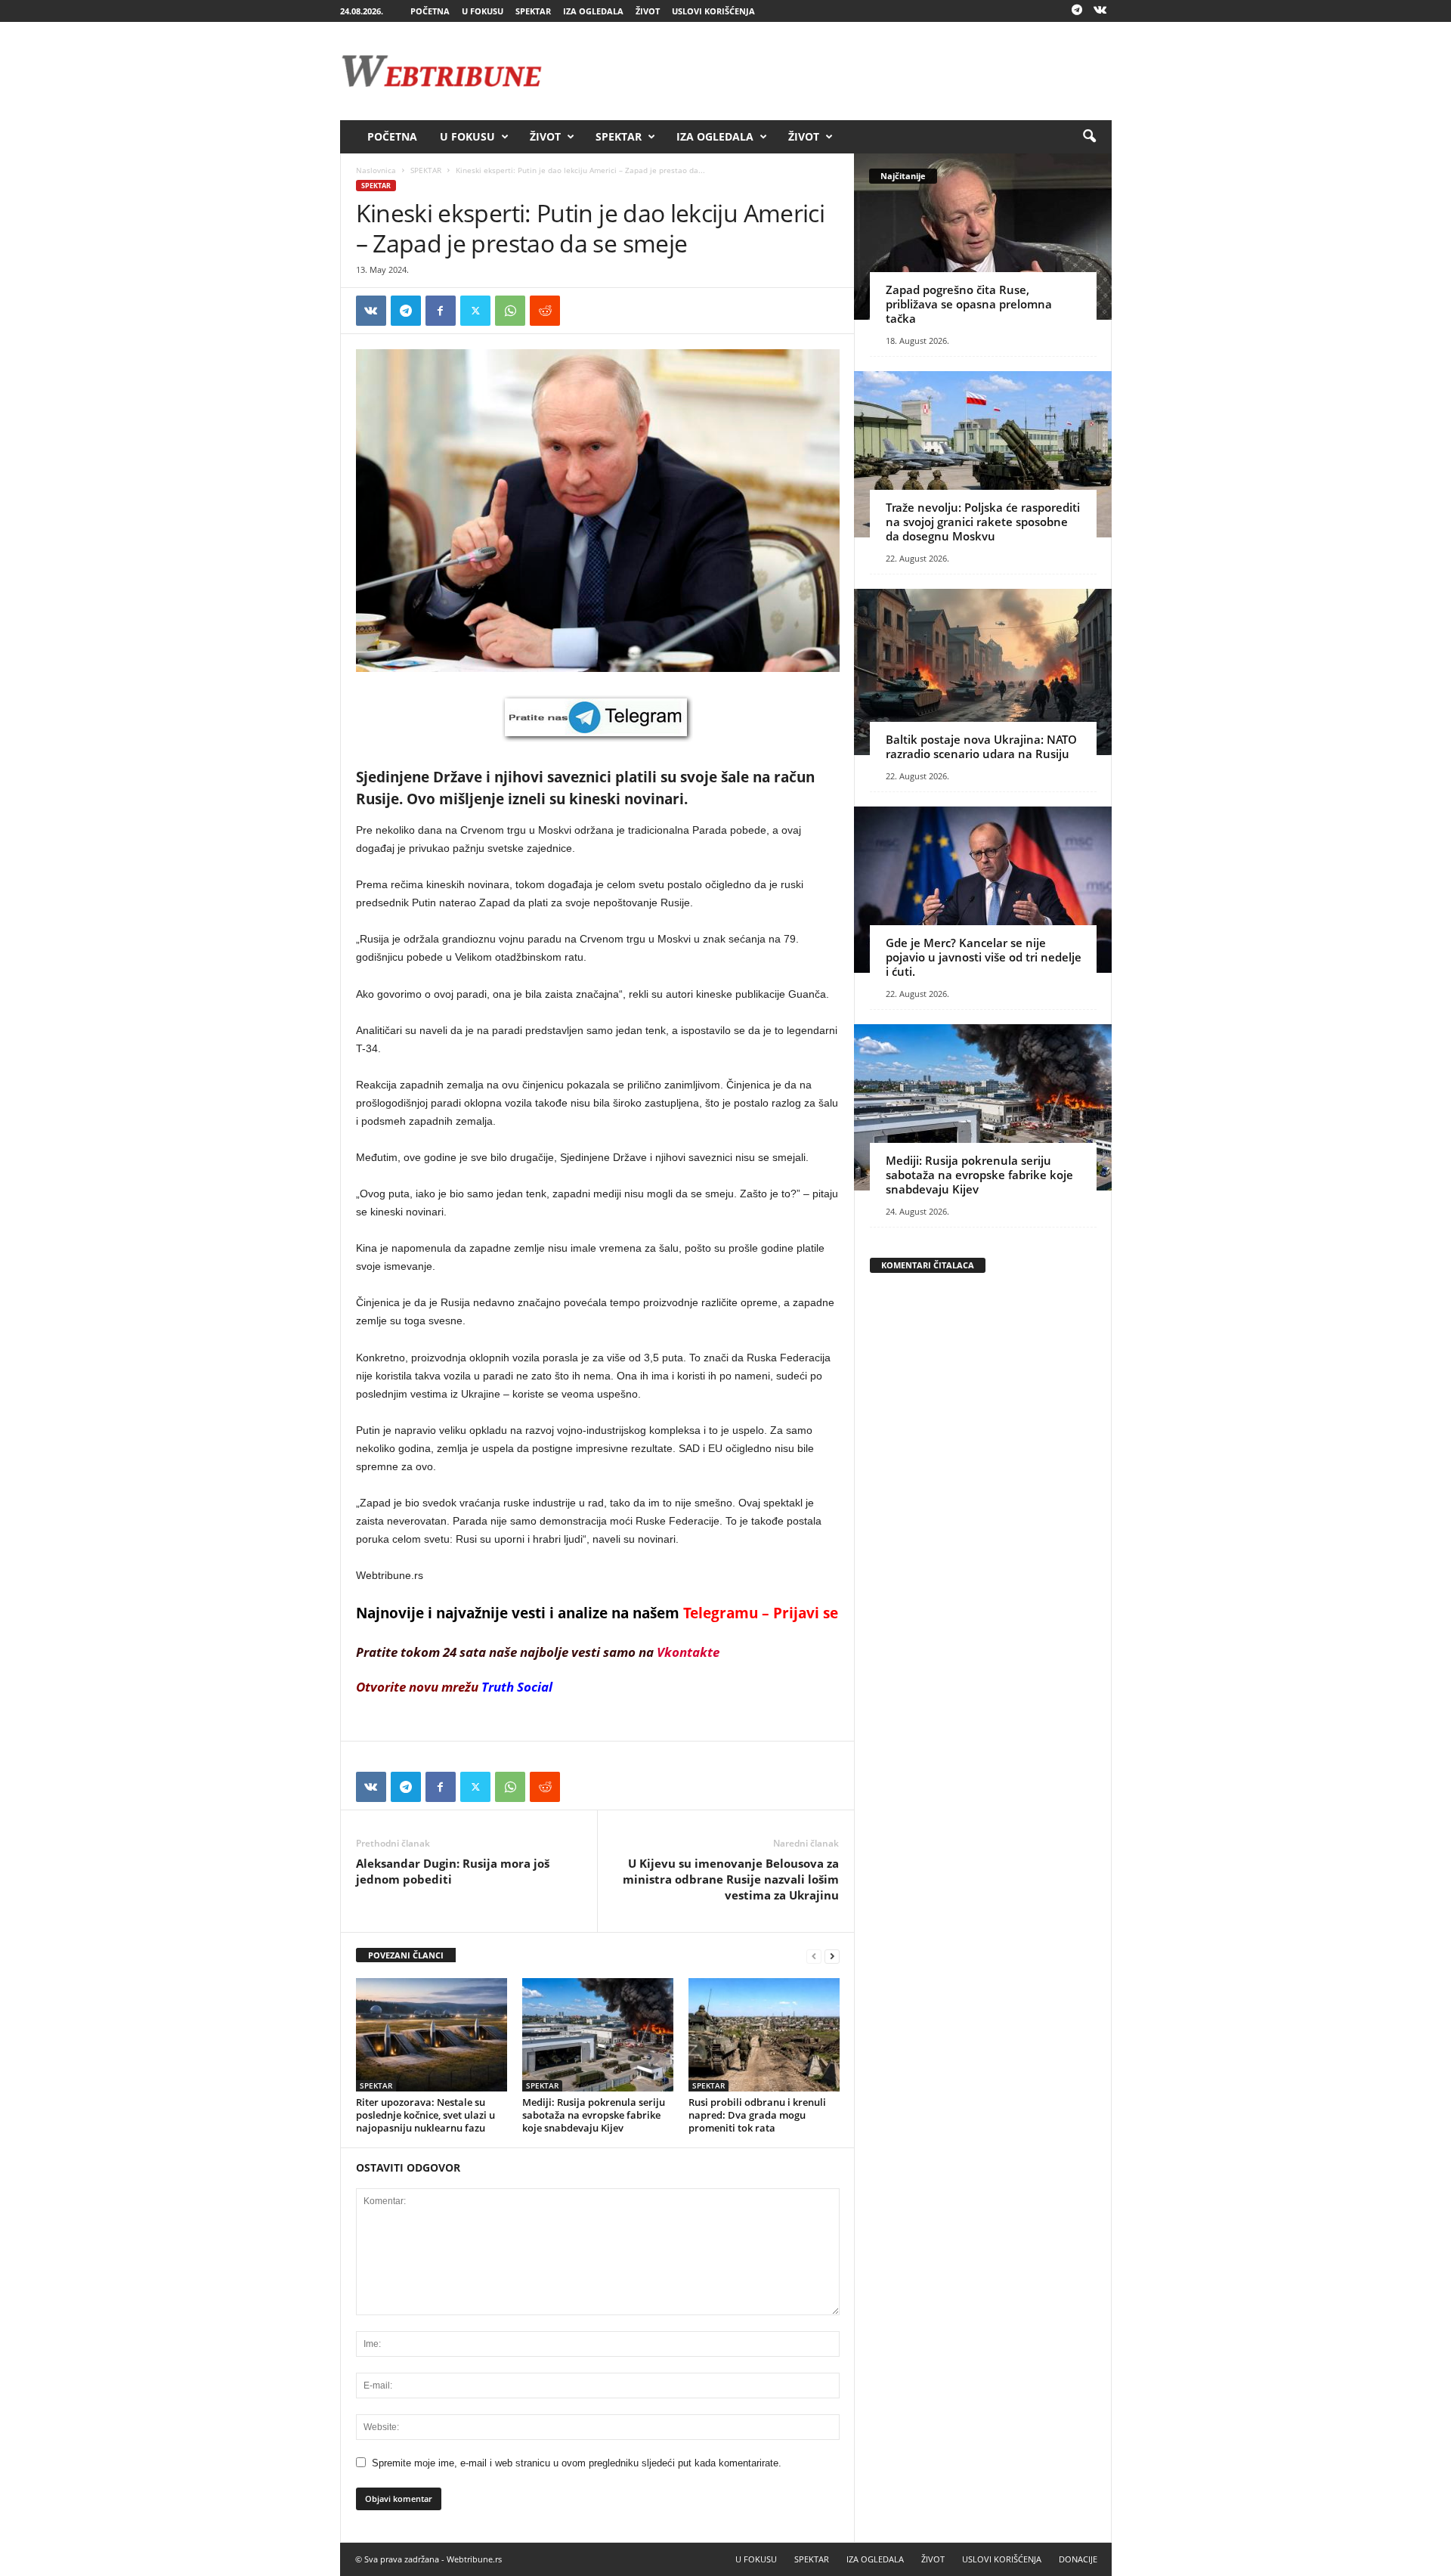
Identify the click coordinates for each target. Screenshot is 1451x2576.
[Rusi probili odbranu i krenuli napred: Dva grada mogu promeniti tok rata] (764, 2035)
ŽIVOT (648, 11)
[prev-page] (814, 1956)
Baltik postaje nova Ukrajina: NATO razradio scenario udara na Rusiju (981, 746)
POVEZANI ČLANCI (406, 1955)
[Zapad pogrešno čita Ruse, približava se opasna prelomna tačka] (983, 237)
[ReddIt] (545, 311)
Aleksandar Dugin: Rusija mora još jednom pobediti (453, 1871)
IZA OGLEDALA (593, 11)
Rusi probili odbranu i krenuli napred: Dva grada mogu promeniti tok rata (757, 2115)
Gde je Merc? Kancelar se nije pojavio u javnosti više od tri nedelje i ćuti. (984, 957)
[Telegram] (1077, 11)
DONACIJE (1078, 2559)
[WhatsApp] (510, 311)
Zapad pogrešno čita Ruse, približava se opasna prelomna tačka (969, 304)
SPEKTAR (533, 11)
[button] (1089, 137)
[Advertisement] (837, 71)
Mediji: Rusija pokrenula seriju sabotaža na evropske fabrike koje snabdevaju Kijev (594, 2115)
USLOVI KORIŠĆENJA (713, 11)
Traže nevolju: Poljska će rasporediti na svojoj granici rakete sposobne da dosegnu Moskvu (983, 522)
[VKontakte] (1100, 11)
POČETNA (430, 11)
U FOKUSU (483, 11)
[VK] (371, 311)
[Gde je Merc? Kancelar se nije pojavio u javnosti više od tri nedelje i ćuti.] (983, 890)
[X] (475, 311)
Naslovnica (376, 170)
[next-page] (832, 1956)
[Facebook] (441, 311)
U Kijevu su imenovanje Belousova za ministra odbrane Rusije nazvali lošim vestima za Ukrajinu (731, 1879)
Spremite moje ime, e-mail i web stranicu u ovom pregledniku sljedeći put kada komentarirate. (577, 2463)
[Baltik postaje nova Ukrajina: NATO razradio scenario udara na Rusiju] (983, 672)
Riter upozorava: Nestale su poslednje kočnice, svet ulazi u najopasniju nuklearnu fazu (425, 2115)
